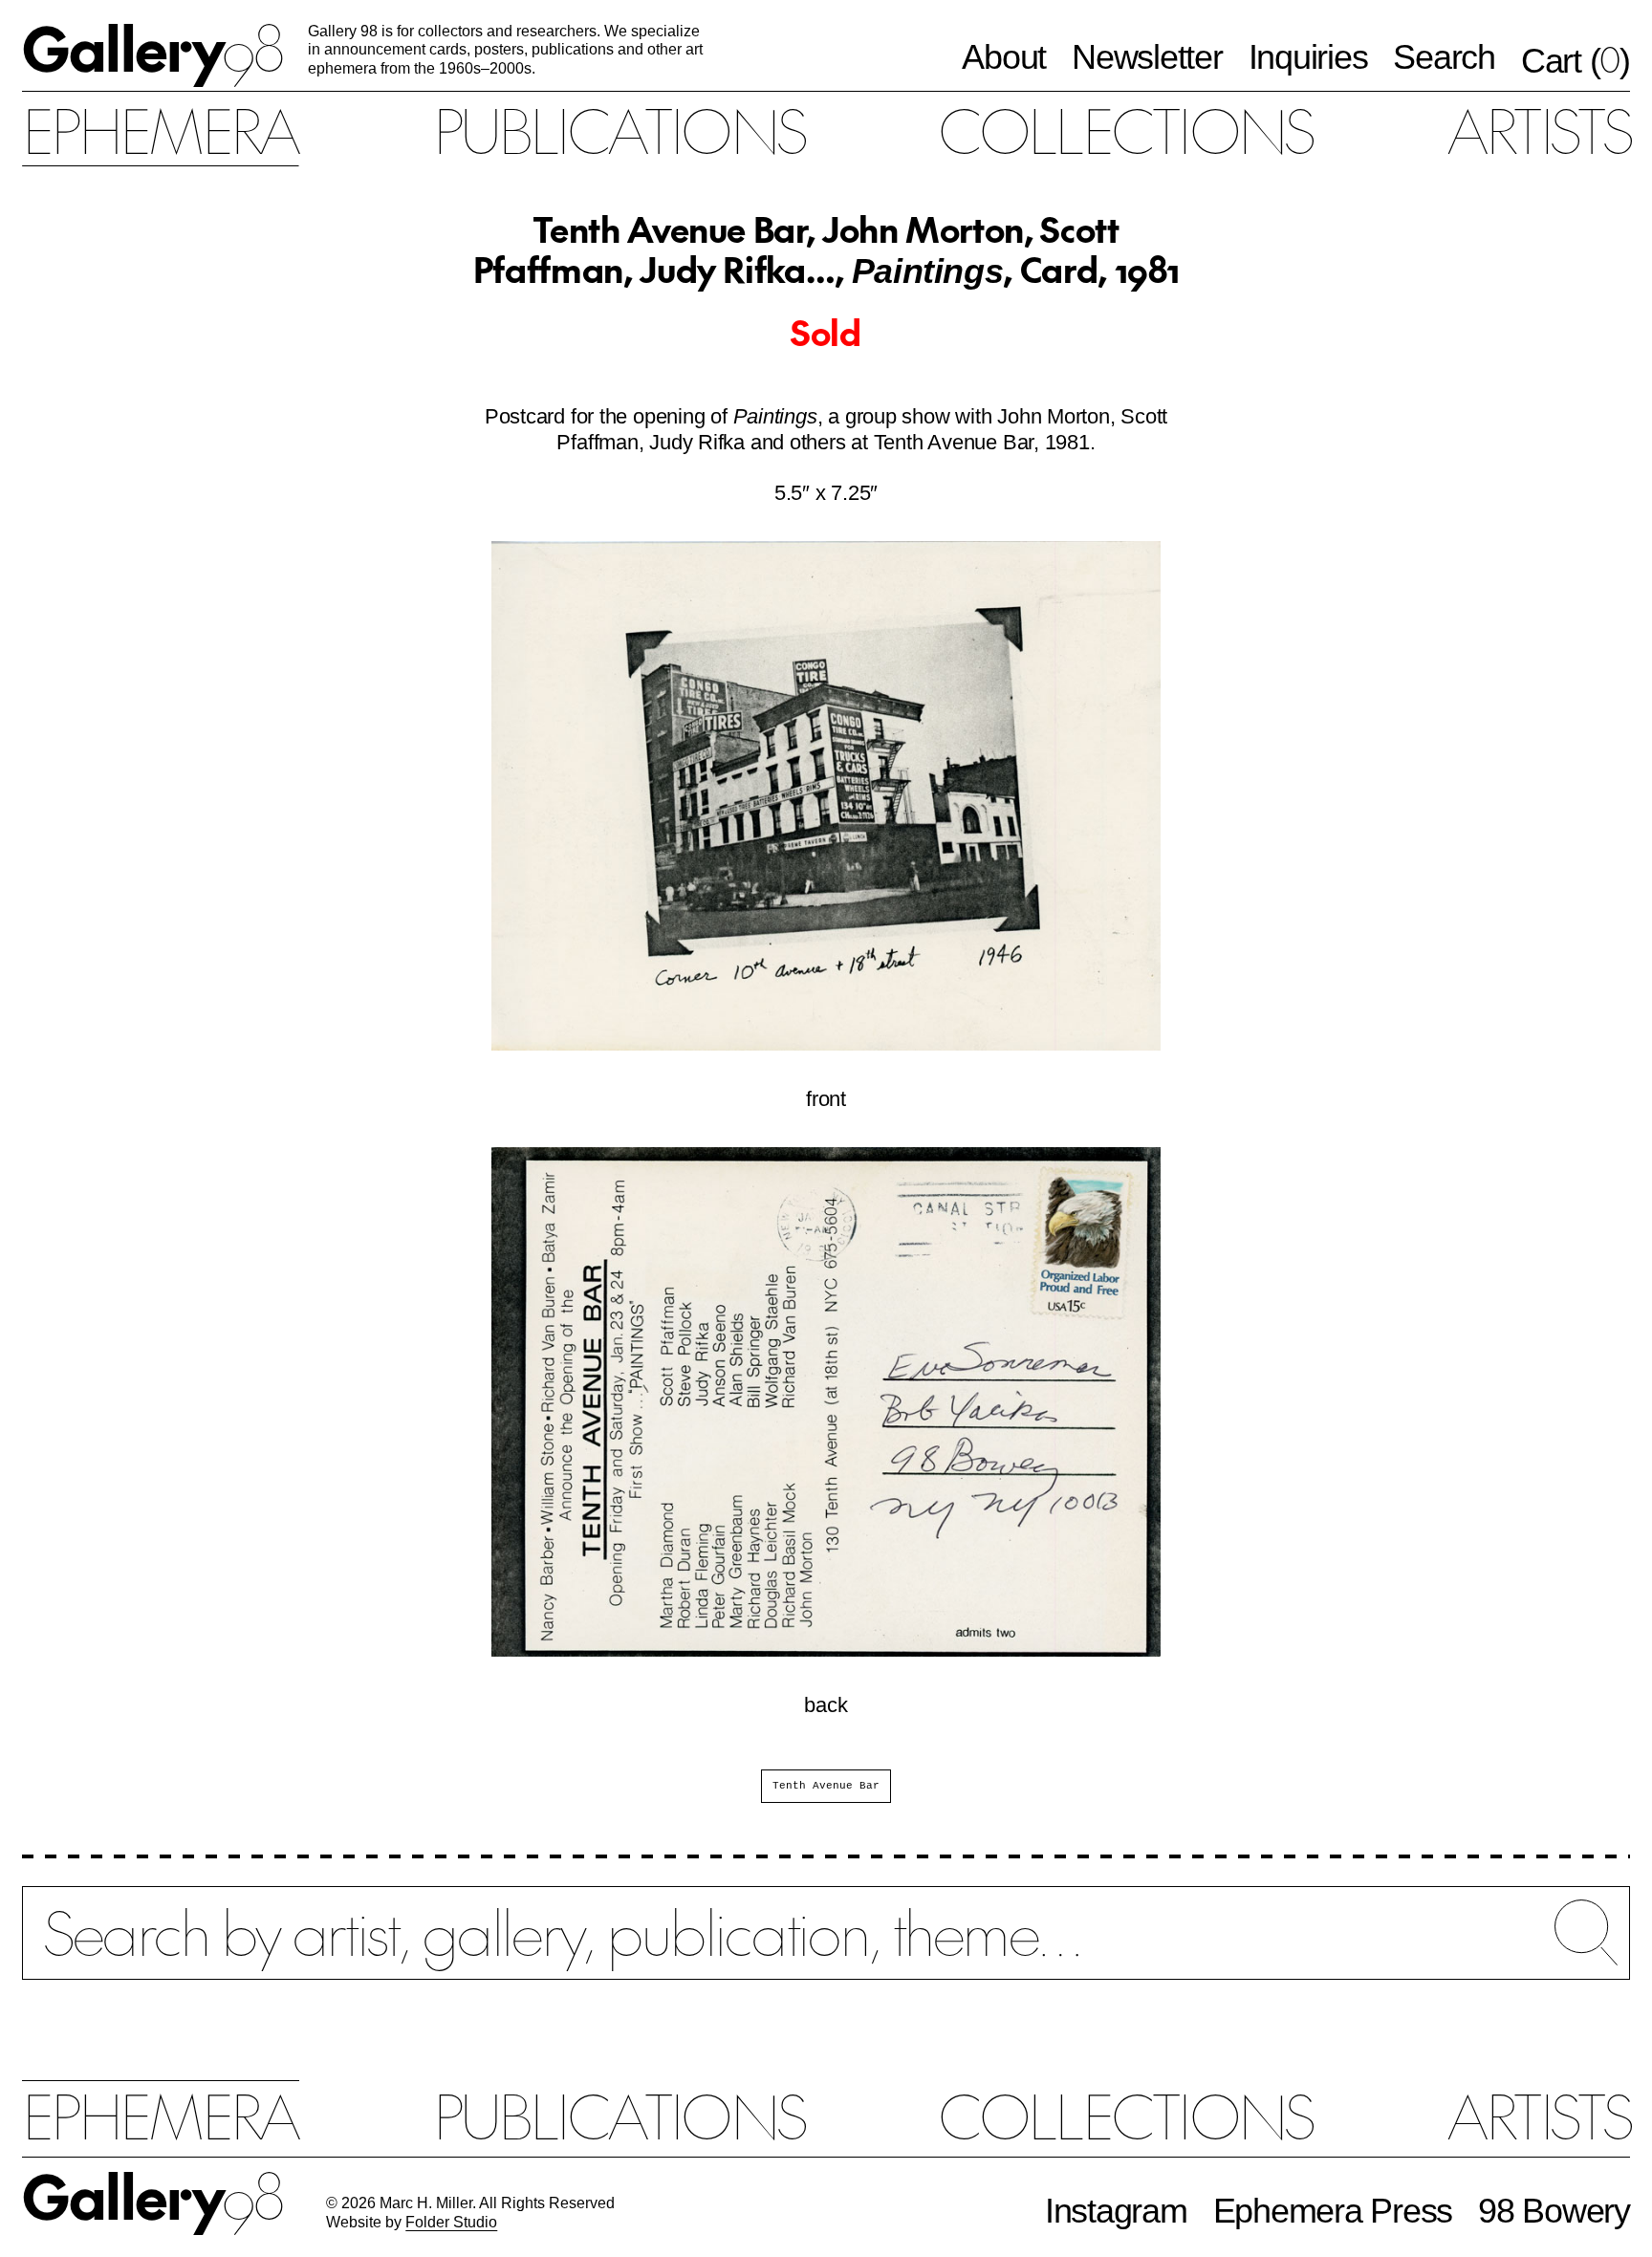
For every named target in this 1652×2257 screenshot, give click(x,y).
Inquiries (1308, 57)
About (1004, 57)
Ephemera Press (1333, 2211)
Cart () (1576, 60)
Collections (1125, 129)
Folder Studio (451, 2222)
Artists (1538, 129)
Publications (619, 129)
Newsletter (1147, 57)
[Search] (826, 1951)
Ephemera (160, 129)
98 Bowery (1554, 2211)
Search (1444, 57)
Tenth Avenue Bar (826, 1786)
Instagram (1116, 2211)
